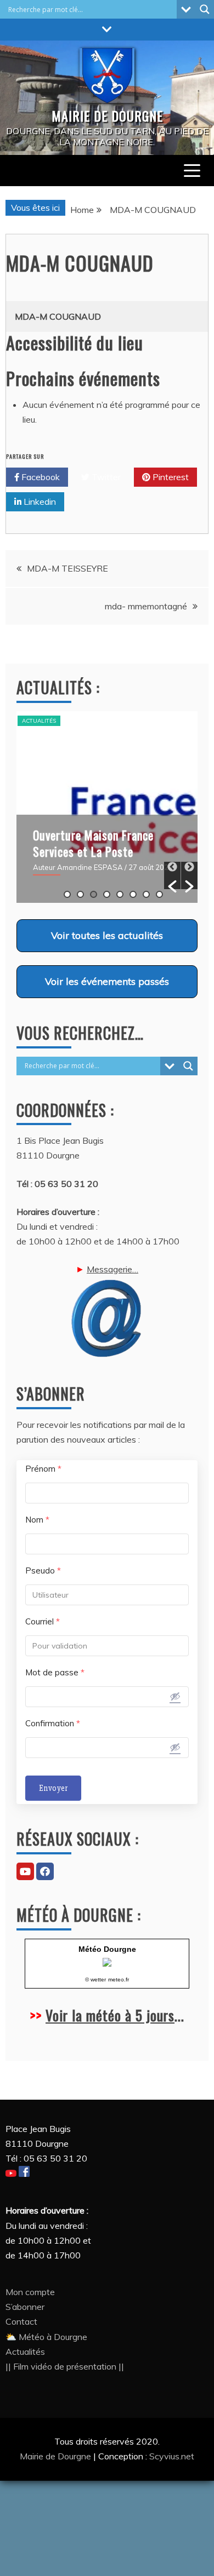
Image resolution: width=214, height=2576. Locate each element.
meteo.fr (119, 1979)
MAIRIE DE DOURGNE (107, 116)
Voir (107, 935)
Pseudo (43, 1571)
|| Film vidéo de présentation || (65, 2366)
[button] (172, 875)
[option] (107, 807)
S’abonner (25, 2307)
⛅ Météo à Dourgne (46, 2337)
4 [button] (107, 894)
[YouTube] (25, 1871)
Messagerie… (112, 1269)
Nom (37, 1520)
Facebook (40, 477)
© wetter (95, 1979)
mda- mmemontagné (146, 606)
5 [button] (120, 894)
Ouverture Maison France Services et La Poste (93, 843)
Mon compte (30, 2292)
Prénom (43, 1469)
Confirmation (53, 1723)
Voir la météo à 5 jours (110, 2015)
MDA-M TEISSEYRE (67, 568)
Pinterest (170, 477)
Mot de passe (55, 1672)
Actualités (39, 721)
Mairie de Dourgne (57, 2456)
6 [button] (133, 894)
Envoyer (53, 1788)
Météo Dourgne (107, 1949)
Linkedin (39, 502)
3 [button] (94, 894)
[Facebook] (45, 1871)
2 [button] (80, 894)
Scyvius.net (172, 2456)
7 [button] (146, 894)
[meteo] (107, 1964)
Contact (21, 2321)
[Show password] (175, 1696)
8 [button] (159, 894)
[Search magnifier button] (205, 9)
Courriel (43, 1621)
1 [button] (67, 894)
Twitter (105, 477)
